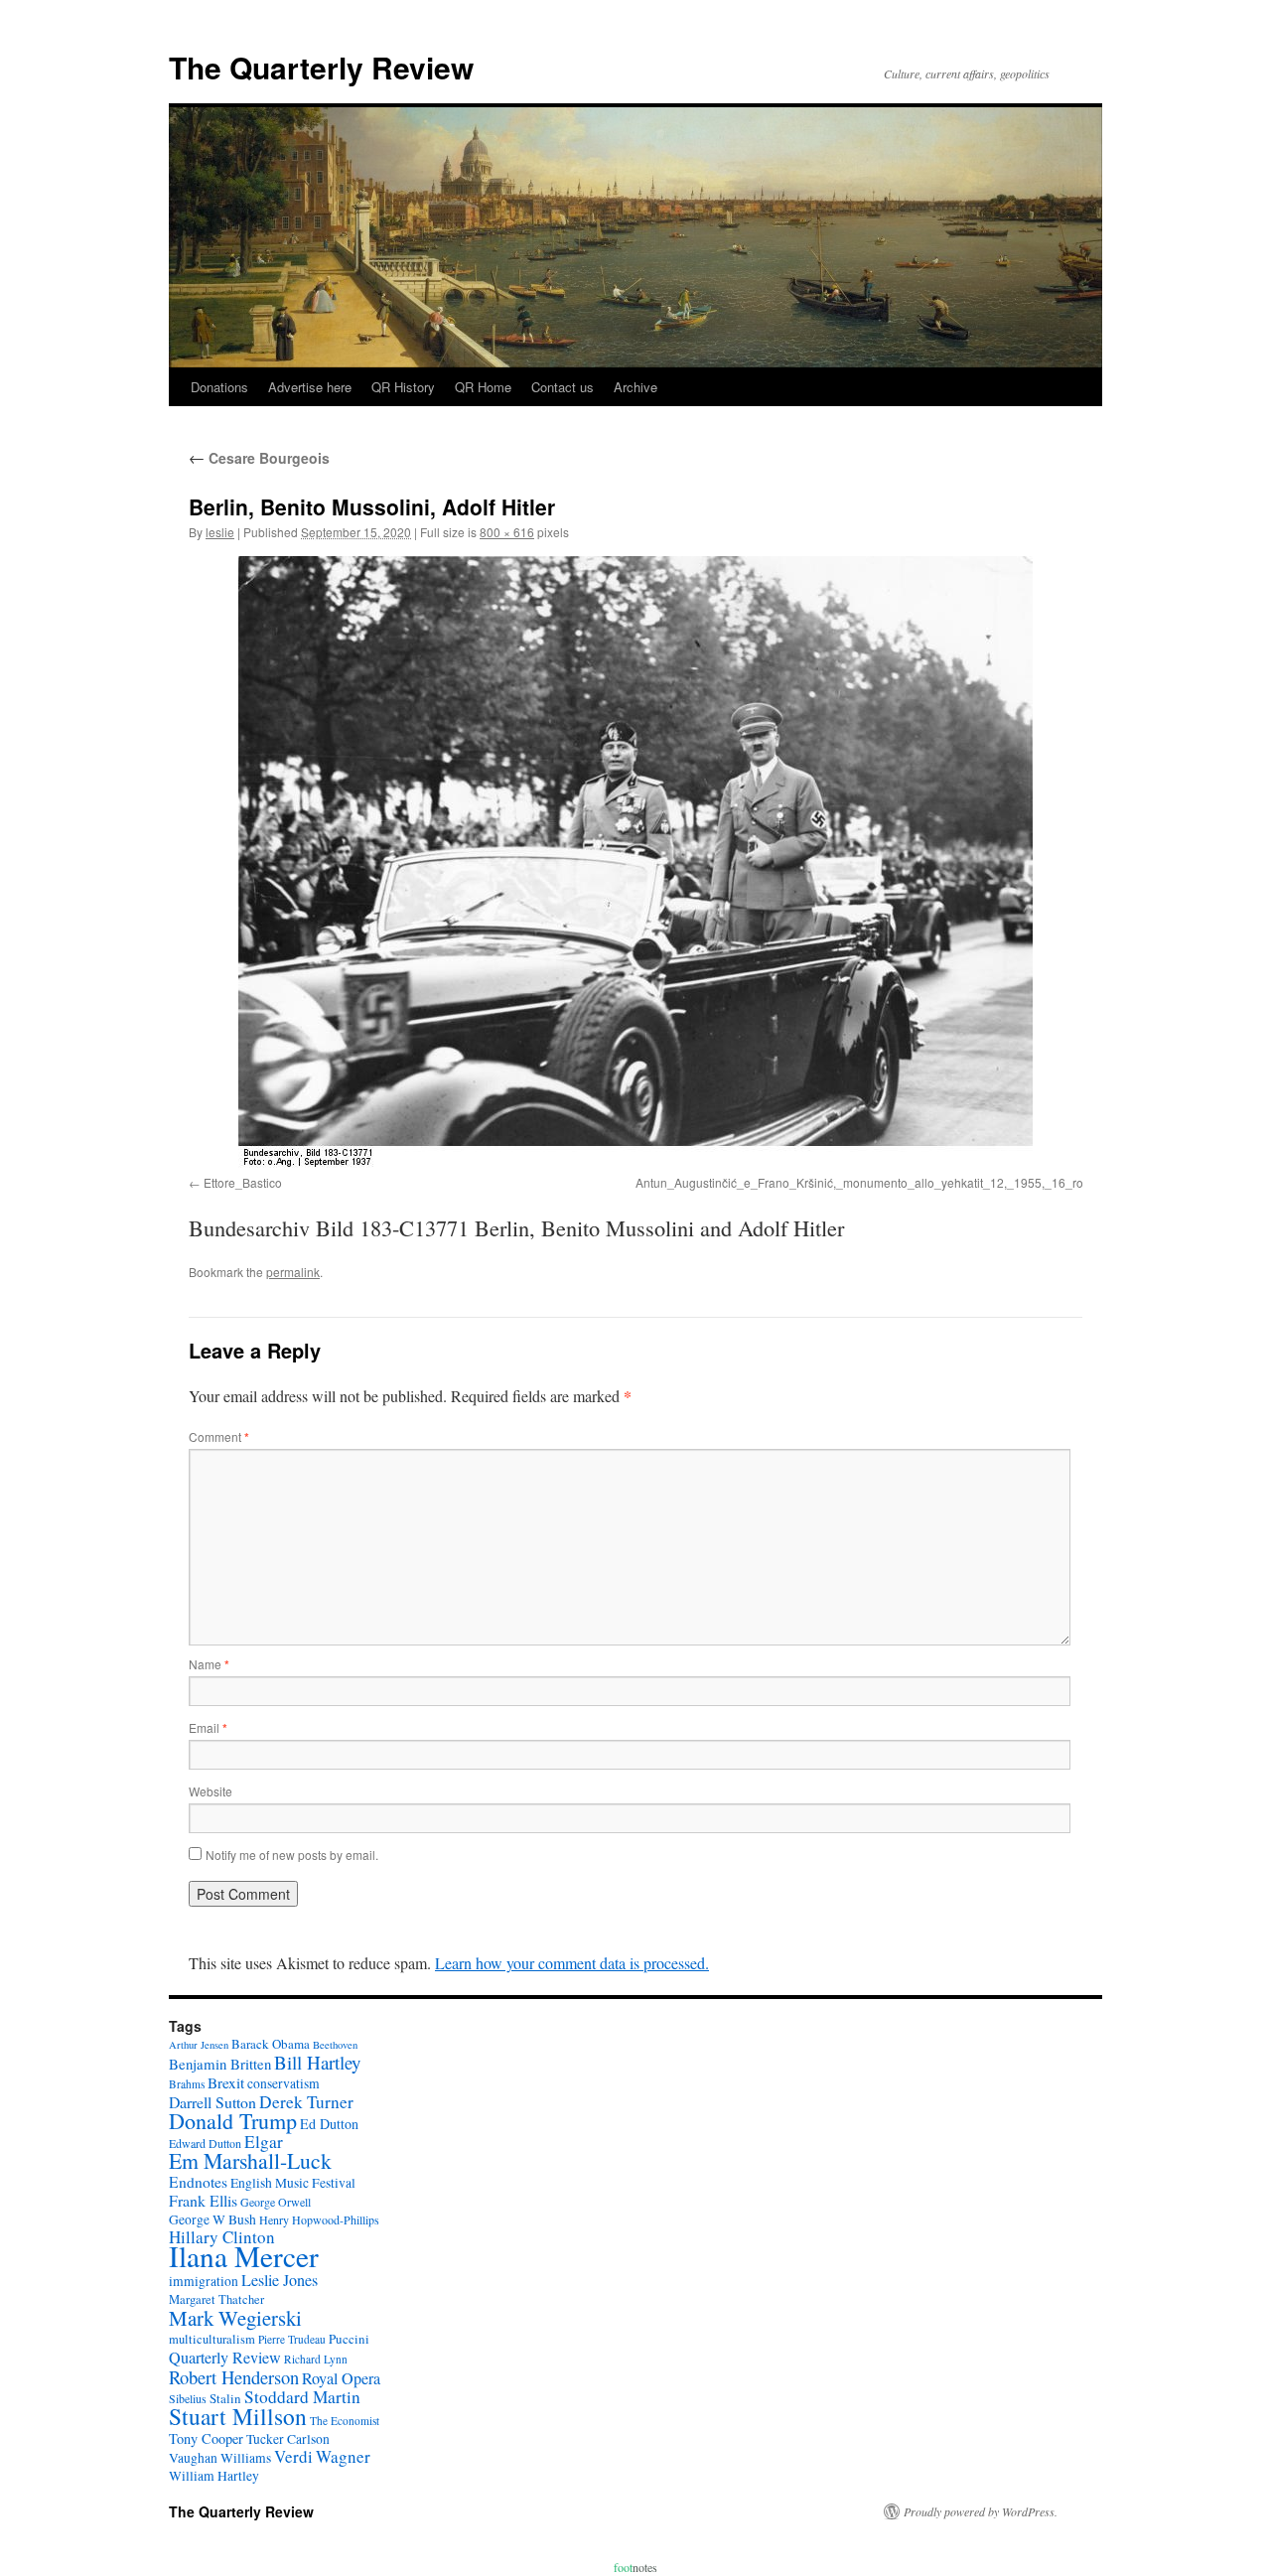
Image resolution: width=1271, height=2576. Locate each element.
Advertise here (310, 387)
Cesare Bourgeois (259, 458)
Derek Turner (306, 2102)
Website (211, 1791)
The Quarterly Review (321, 67)
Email (208, 1727)
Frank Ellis (203, 2200)
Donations (219, 387)
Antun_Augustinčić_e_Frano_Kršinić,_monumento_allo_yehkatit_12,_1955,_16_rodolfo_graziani (898, 1182)
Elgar (264, 2142)
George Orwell (276, 2202)
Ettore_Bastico (243, 1182)
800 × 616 (507, 532)
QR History (403, 387)
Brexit (226, 2082)
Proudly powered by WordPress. (981, 2511)
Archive (635, 387)
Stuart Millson (238, 2416)
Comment (219, 1436)
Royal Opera (341, 2378)
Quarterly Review (225, 2358)
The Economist (345, 2421)
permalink (293, 1272)
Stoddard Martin (302, 2397)
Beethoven (335, 2045)
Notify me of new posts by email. (292, 1855)
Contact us (563, 387)
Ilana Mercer (244, 2256)
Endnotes (198, 2182)
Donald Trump (233, 2121)
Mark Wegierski (235, 2318)
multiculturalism (212, 2339)
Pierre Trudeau (292, 2339)
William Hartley (214, 2476)
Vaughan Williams (220, 2458)
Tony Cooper (206, 2438)
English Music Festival (293, 2183)
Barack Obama (271, 2044)
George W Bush (212, 2219)
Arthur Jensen (199, 2045)
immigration (204, 2281)
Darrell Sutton (212, 2102)
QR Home (483, 387)
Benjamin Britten (220, 2064)
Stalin (225, 2398)
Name (209, 1664)
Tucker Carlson (288, 2439)
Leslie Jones (280, 2280)
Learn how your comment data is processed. (572, 1963)
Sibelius (188, 2398)
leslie (220, 532)
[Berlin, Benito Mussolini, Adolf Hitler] (635, 862)
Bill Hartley (317, 2062)
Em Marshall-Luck (250, 2160)
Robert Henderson (234, 2377)
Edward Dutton (205, 2143)
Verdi (293, 2456)
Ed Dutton (329, 2124)
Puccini (349, 2339)
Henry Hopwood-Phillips (319, 2219)
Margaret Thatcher (216, 2299)
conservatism (283, 2083)
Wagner (343, 2456)
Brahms (187, 2084)
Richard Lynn (316, 2359)
